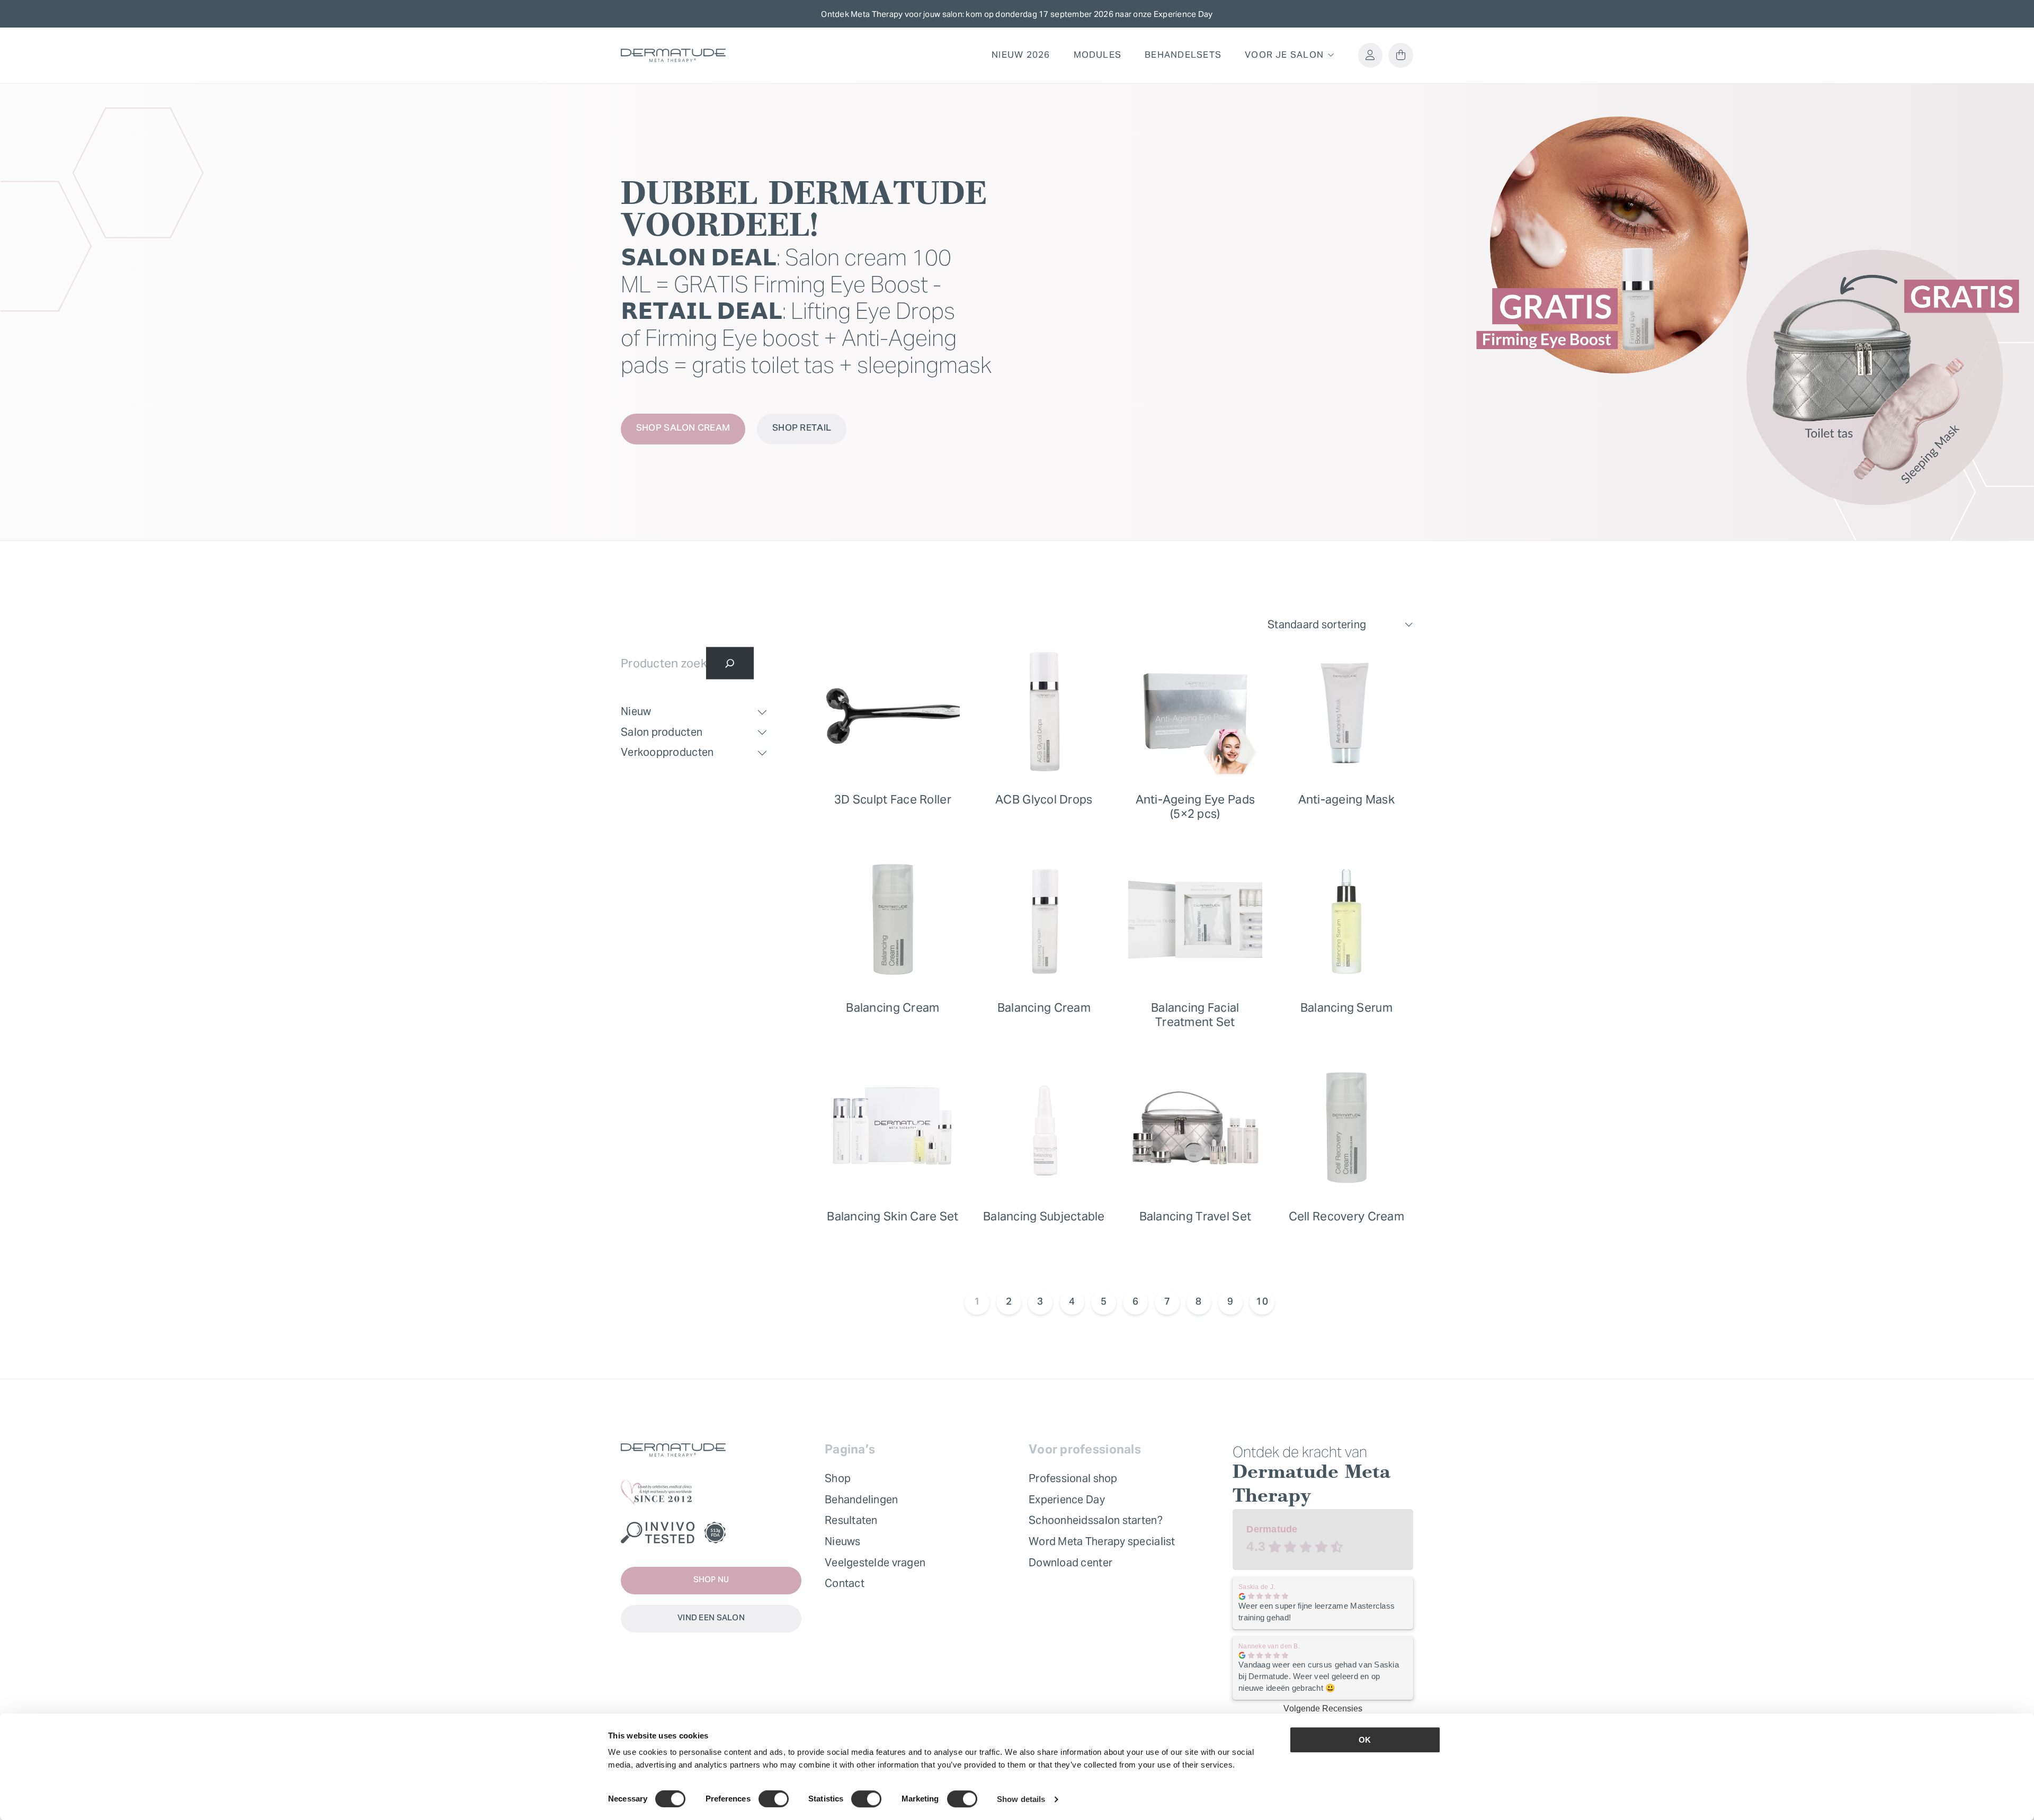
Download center (1070, 1563)
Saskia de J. (1257, 1587)
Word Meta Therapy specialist (1102, 1541)
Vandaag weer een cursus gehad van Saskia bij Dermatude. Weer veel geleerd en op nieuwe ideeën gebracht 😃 (1319, 1676)
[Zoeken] (730, 663)
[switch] (774, 1799)
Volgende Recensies (1323, 1709)
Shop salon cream (683, 429)
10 (1262, 1302)
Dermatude (1272, 1529)
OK (1365, 1740)
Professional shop (1073, 1478)
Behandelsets (1183, 55)
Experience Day (1067, 1500)
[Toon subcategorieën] (762, 712)
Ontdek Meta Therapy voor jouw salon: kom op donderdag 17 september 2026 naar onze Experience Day (1017, 14)
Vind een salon (711, 1618)
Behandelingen (862, 1500)
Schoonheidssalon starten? (1096, 1520)
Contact (845, 1583)
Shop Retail (802, 429)
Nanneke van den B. (1269, 1646)
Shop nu (711, 1580)
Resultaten (851, 1520)
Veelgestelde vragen (875, 1563)
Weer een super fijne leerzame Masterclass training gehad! (1317, 1612)
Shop (838, 1478)
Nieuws (843, 1541)
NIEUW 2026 (1021, 55)
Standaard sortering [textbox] (1317, 624)
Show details (1021, 1799)
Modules (1098, 55)
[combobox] (1340, 625)
